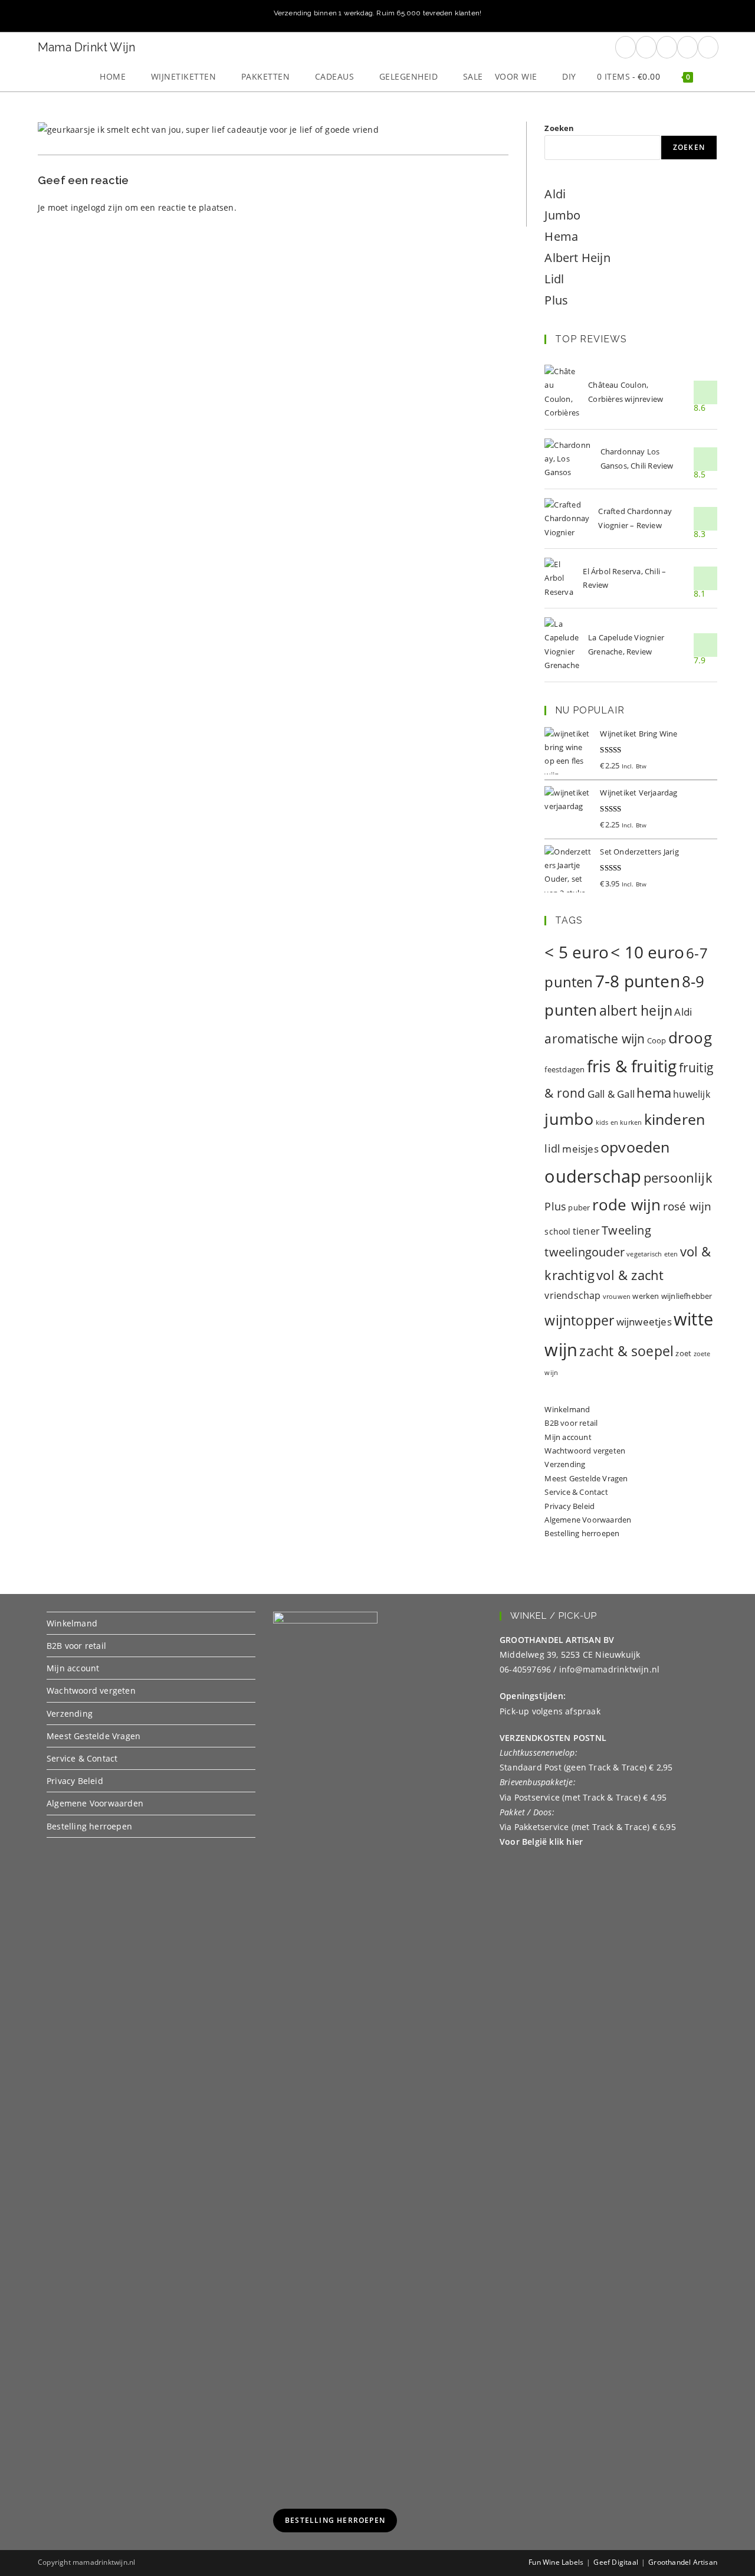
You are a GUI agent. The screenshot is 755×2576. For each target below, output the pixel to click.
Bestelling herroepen (582, 1533)
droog (690, 1037)
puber (579, 1207)
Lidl (554, 279)
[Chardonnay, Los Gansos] (568, 459)
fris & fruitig (632, 1066)
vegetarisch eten (652, 1254)
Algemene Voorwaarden (588, 1520)
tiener (586, 1231)
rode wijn (627, 1205)
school (557, 1231)
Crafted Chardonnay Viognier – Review (635, 518)
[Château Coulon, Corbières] (562, 392)
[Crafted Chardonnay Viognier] (567, 519)
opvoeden (635, 1147)
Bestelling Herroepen (335, 2520)
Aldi (555, 194)
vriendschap (572, 1295)
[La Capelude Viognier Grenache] (562, 645)
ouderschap (593, 1176)
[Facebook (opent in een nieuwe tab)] (626, 47)
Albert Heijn (577, 258)
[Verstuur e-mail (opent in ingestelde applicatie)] (687, 47)
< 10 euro (647, 952)
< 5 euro (577, 952)
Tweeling (626, 1230)
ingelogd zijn (97, 207)
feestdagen (564, 1069)
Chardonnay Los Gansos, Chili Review (637, 458)
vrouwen (617, 1297)
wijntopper (579, 1320)
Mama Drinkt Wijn (86, 47)
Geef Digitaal (616, 2562)
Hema (561, 236)
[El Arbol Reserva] (559, 578)
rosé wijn (687, 1206)
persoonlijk (678, 1178)
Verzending (565, 1464)
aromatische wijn (595, 1039)
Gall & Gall (611, 1094)
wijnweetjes (644, 1322)
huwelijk (692, 1094)
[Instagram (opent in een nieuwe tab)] (667, 47)
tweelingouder (585, 1252)
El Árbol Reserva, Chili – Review (624, 578)
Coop (657, 1040)
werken (646, 1296)
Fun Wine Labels (556, 2562)
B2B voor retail (571, 1423)
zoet (683, 1353)
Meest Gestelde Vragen (586, 1478)
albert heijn (636, 1010)
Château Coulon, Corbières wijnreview (626, 392)
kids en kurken (619, 1122)
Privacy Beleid (569, 1506)
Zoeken (559, 128)
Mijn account (568, 1437)
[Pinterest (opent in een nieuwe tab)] (646, 47)
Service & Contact (576, 1492)
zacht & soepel (626, 1351)
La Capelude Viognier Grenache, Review (626, 644)
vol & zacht (630, 1275)
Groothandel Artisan (683, 2562)
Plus (556, 300)
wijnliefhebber (687, 1296)
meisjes (580, 1149)
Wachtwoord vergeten (585, 1451)
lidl (552, 1148)
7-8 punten (638, 981)
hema (654, 1093)
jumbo (569, 1119)
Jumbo (562, 215)
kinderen (675, 1119)
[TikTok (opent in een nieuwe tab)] (708, 47)
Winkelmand (567, 1409)
